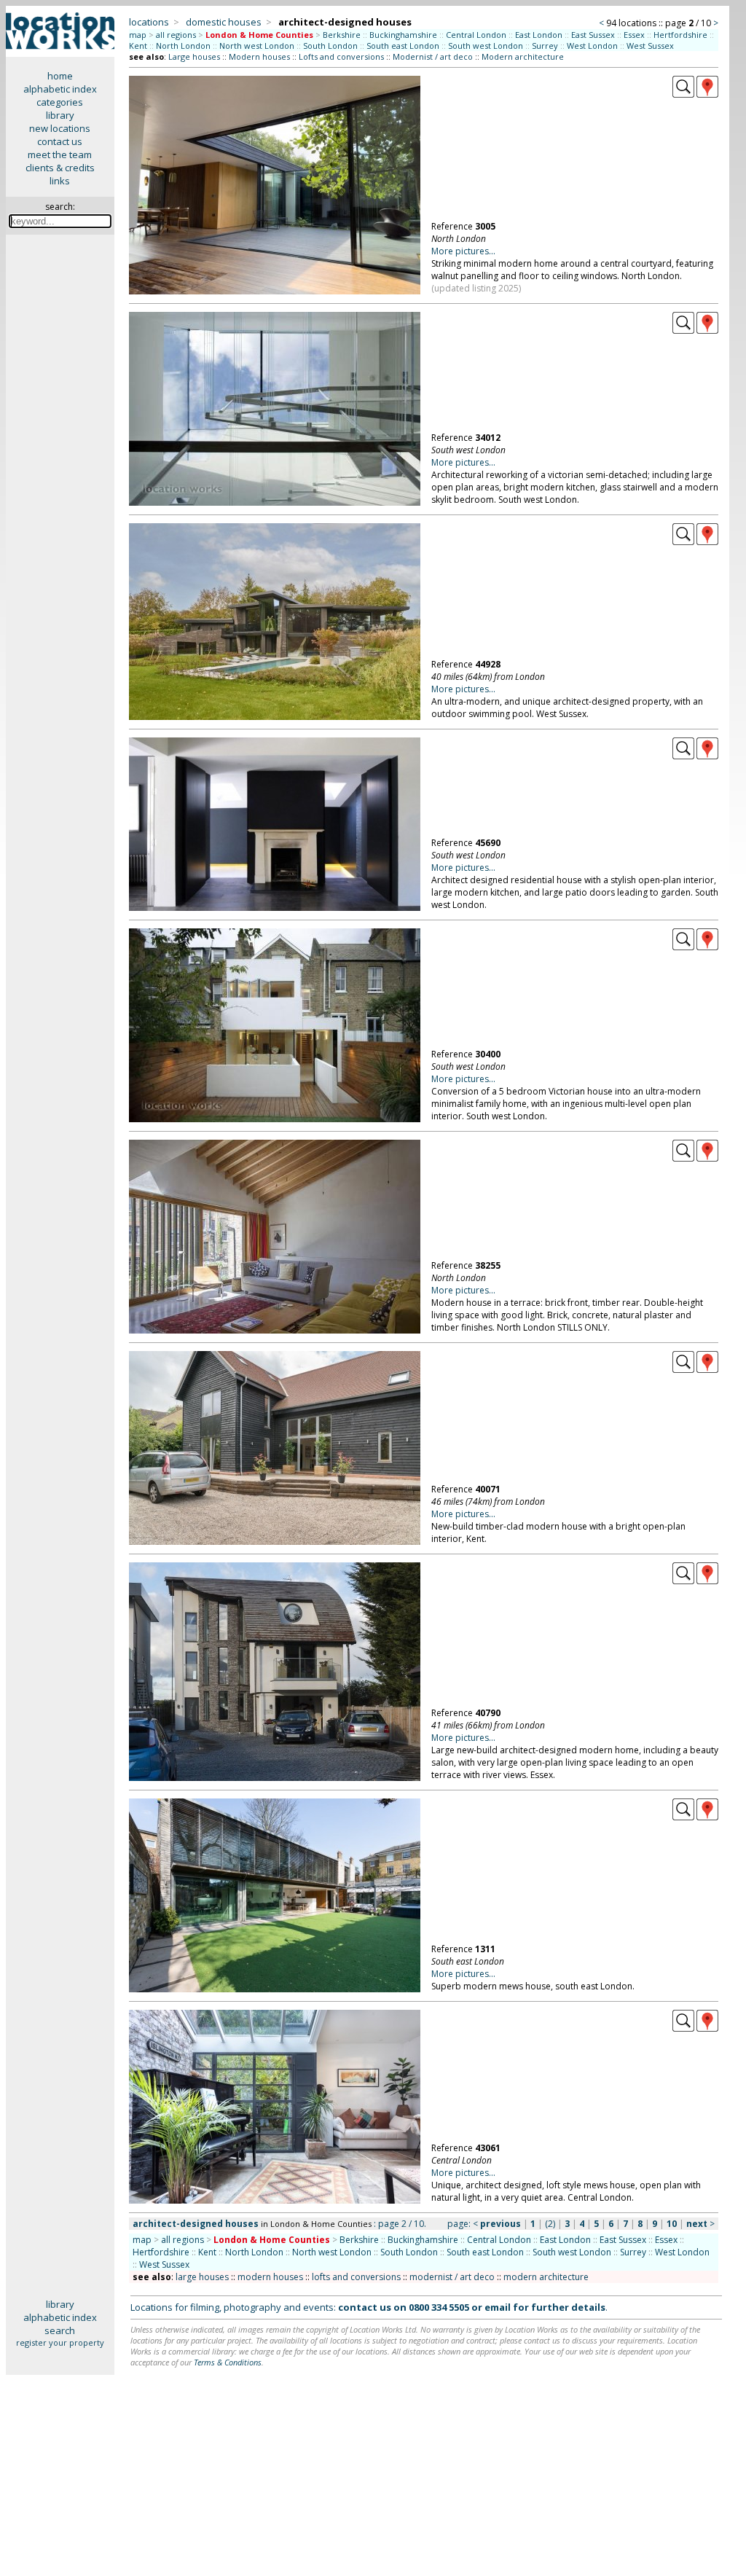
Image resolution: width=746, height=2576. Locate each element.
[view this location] (683, 94)
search (60, 2330)
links (60, 181)
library (60, 115)
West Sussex (650, 46)
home (60, 76)
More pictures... (463, 251)
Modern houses (259, 56)
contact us (60, 141)
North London (183, 46)
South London (330, 46)
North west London (257, 46)
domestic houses (224, 22)
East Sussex (593, 35)
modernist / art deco (452, 2277)
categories (60, 102)
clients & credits (60, 168)
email (498, 2307)
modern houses (270, 2277)
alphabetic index (60, 89)
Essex (634, 35)
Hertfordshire (680, 35)
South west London (486, 46)
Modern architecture (523, 56)
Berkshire (342, 35)
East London (539, 35)
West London (592, 46)
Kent (138, 46)
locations (149, 22)
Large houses (194, 56)
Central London (476, 35)
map (138, 35)
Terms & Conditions (228, 2362)
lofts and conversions (356, 2277)
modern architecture (546, 2277)
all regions (176, 35)
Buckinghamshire (403, 35)
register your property (60, 2342)
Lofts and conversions (341, 56)
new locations (60, 128)
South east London (403, 46)
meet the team (60, 154)
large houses (202, 2277)
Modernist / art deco (433, 56)
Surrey (545, 46)
